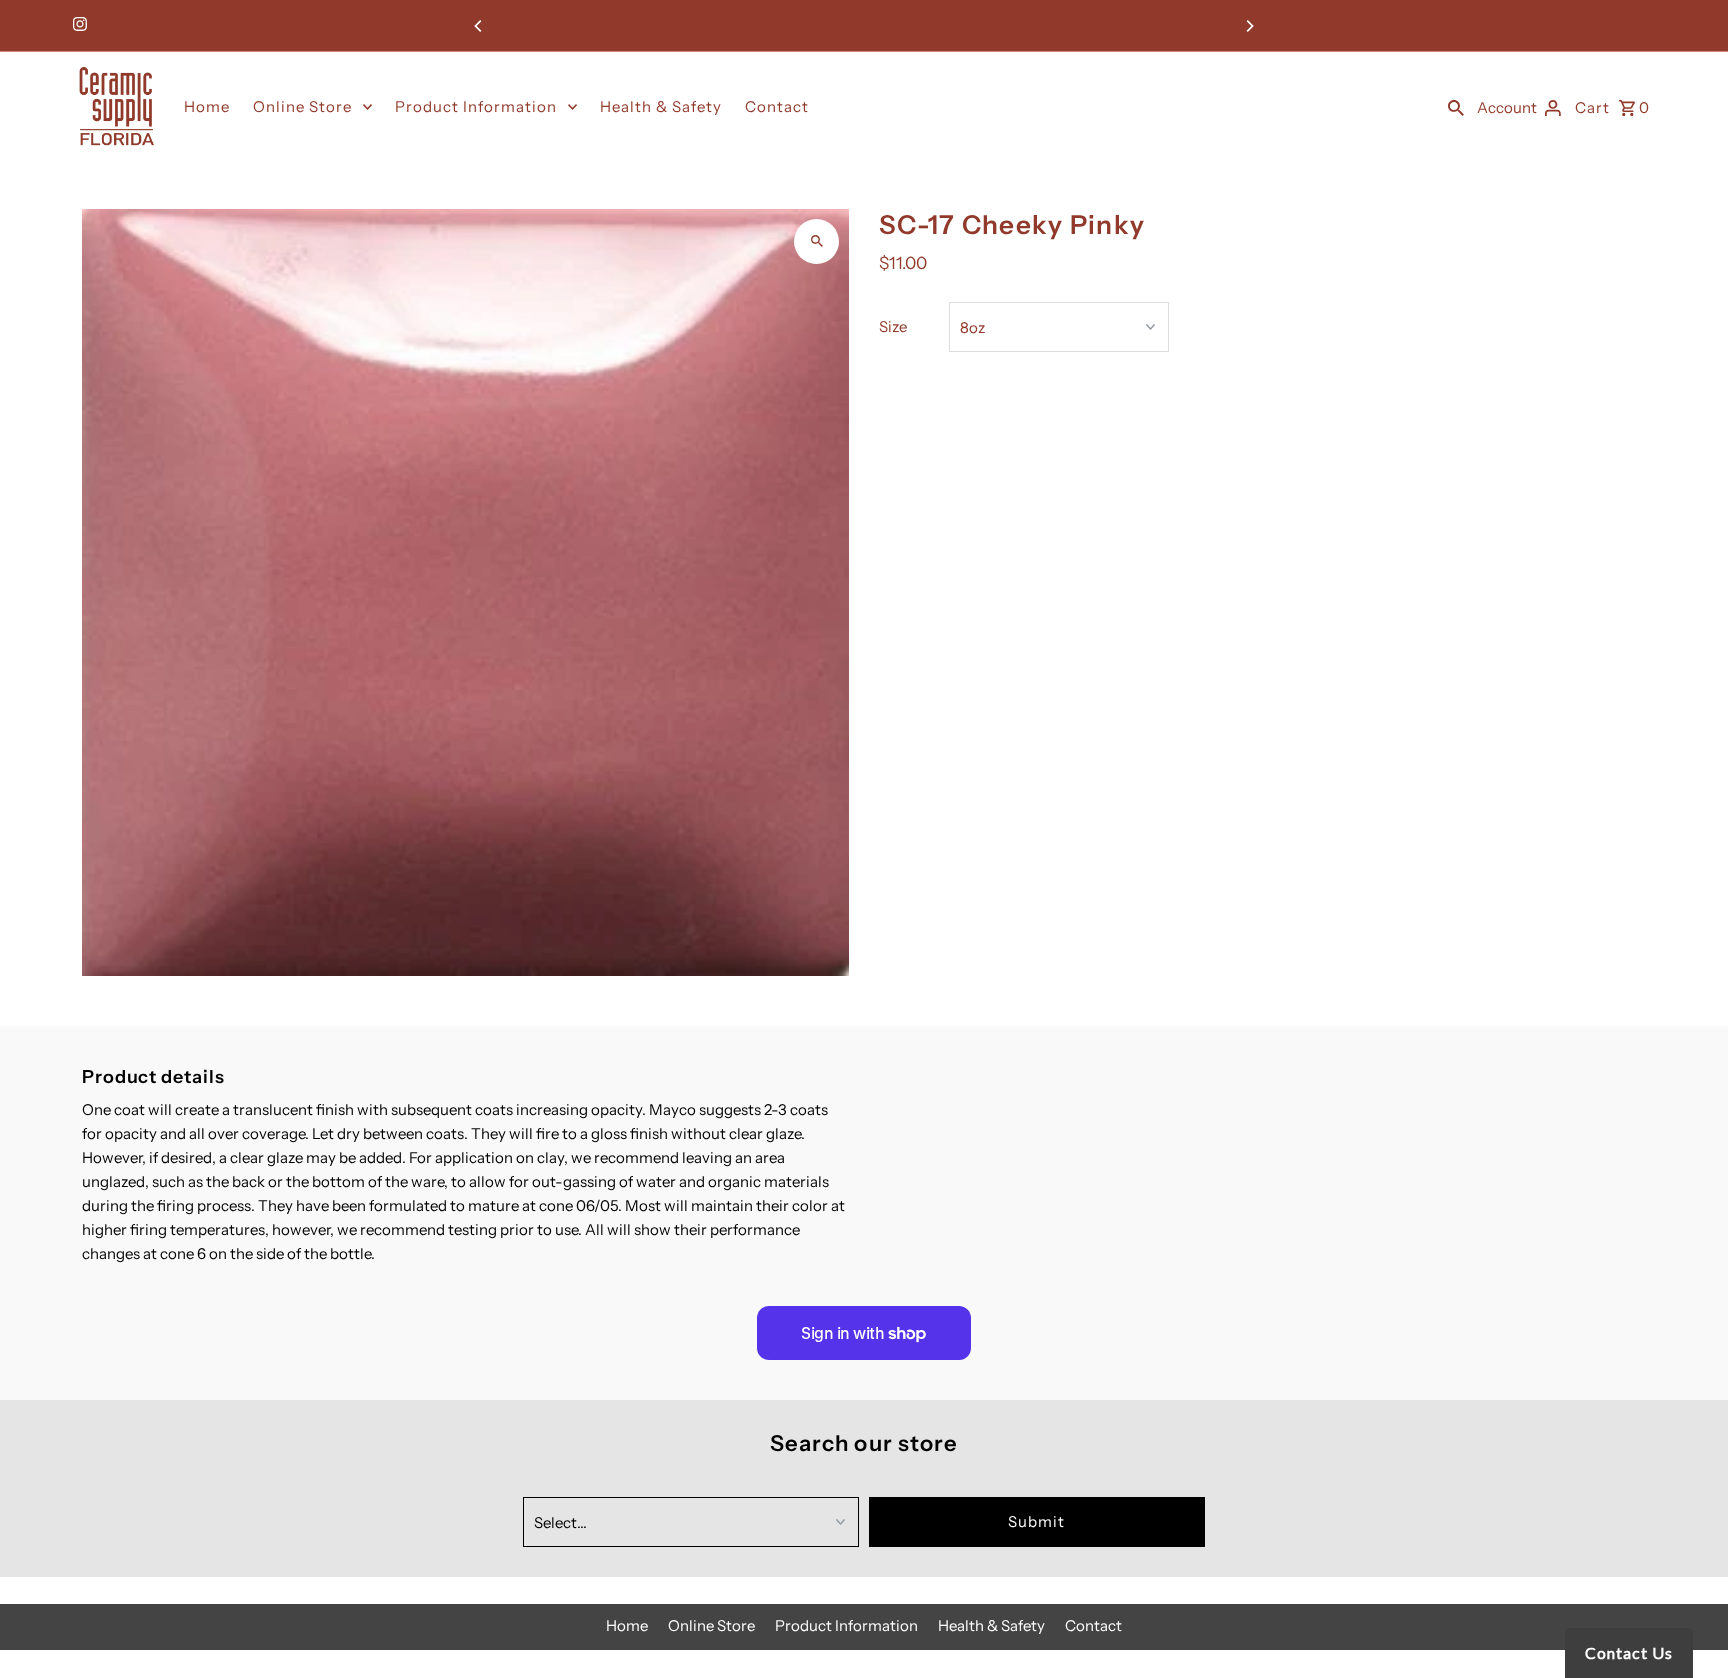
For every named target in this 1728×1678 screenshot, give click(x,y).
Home (207, 106)
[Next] (1249, 26)
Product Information (476, 106)
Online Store (302, 106)
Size (893, 326)
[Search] (1456, 107)
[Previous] (479, 26)
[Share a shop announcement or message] (864, 25)
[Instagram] (77, 26)
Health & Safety (661, 106)
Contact (777, 106)
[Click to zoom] (816, 241)
